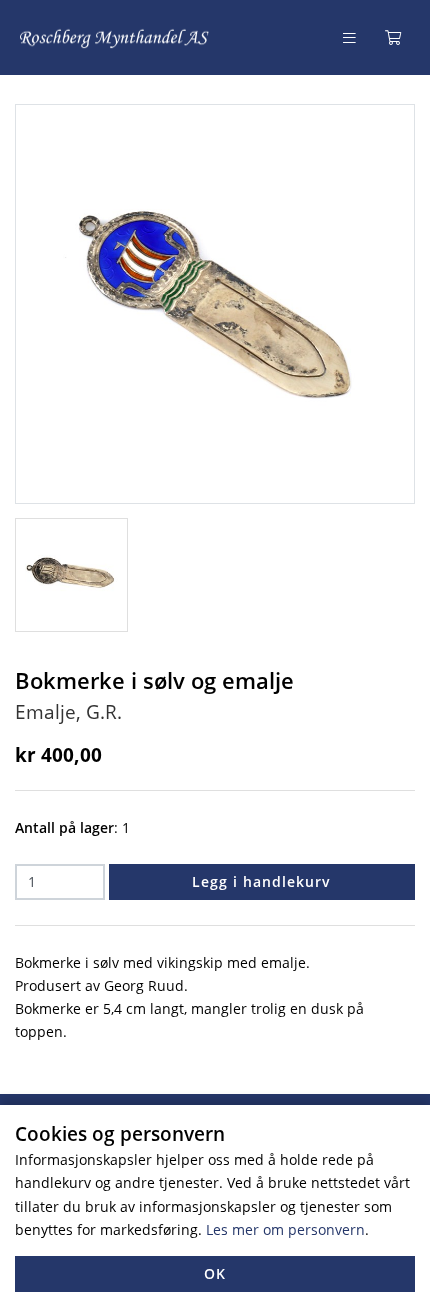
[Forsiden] (115, 38)
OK (215, 1273)
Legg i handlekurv (261, 881)
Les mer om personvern (285, 1229)
